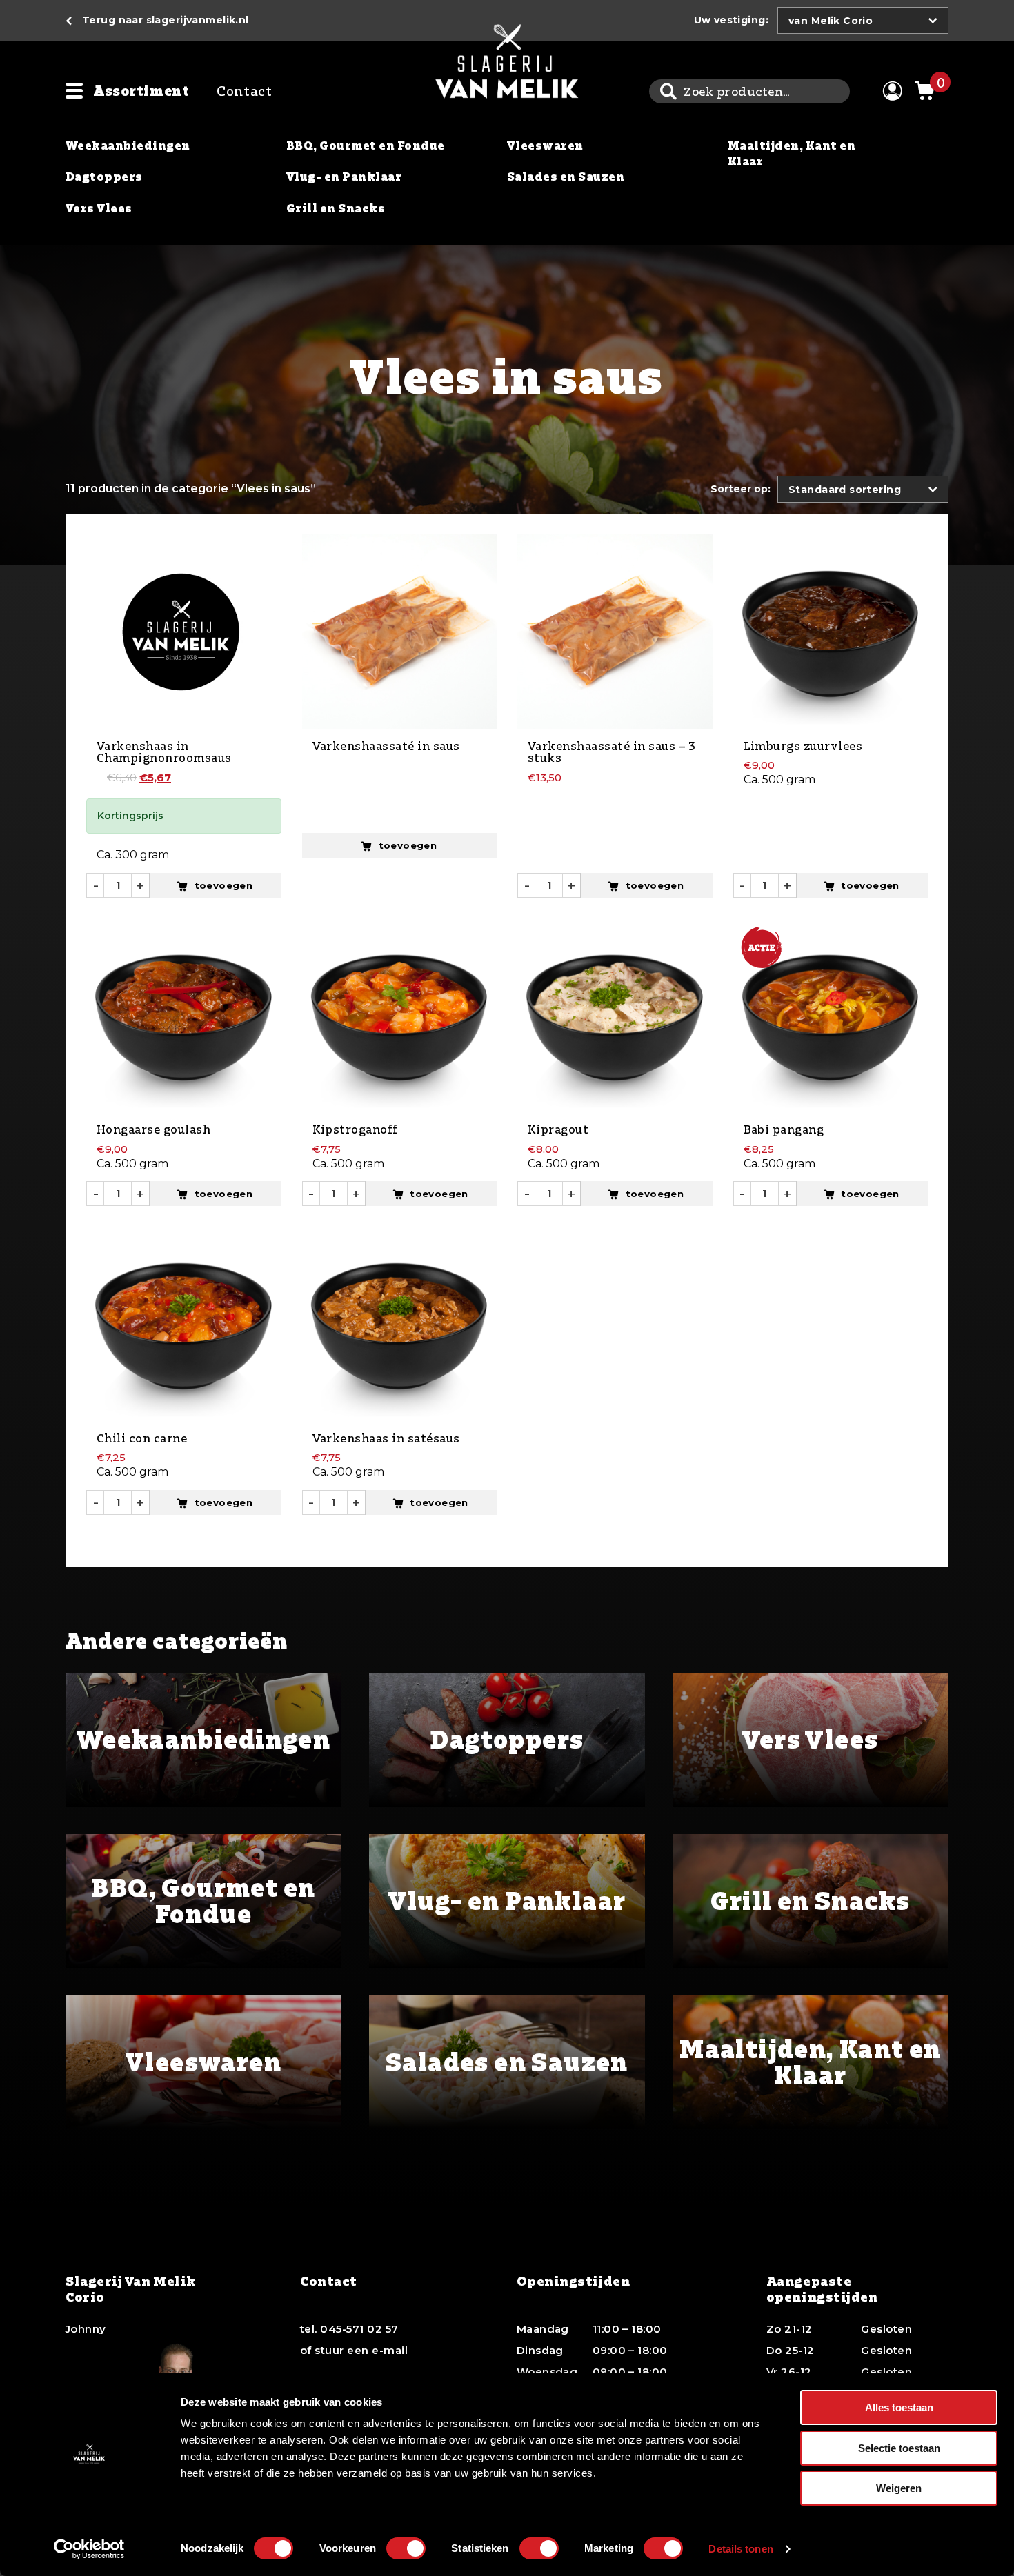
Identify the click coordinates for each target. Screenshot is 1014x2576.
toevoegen (224, 885)
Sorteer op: (740, 489)
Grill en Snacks (336, 208)
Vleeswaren (545, 145)
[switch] (406, 2548)
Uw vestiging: (731, 20)
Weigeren (899, 2488)
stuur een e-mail (361, 2350)
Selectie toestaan (899, 2448)
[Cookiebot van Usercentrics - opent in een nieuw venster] (89, 2549)
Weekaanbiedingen (128, 145)
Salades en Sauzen (566, 177)
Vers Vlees (99, 208)
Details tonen (740, 2549)
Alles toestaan (899, 2407)
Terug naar (166, 20)
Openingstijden (574, 2281)
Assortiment (141, 91)
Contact (244, 91)
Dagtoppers (104, 177)
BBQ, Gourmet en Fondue (366, 145)
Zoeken (668, 91)
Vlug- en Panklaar (344, 177)
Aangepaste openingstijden (822, 2289)
